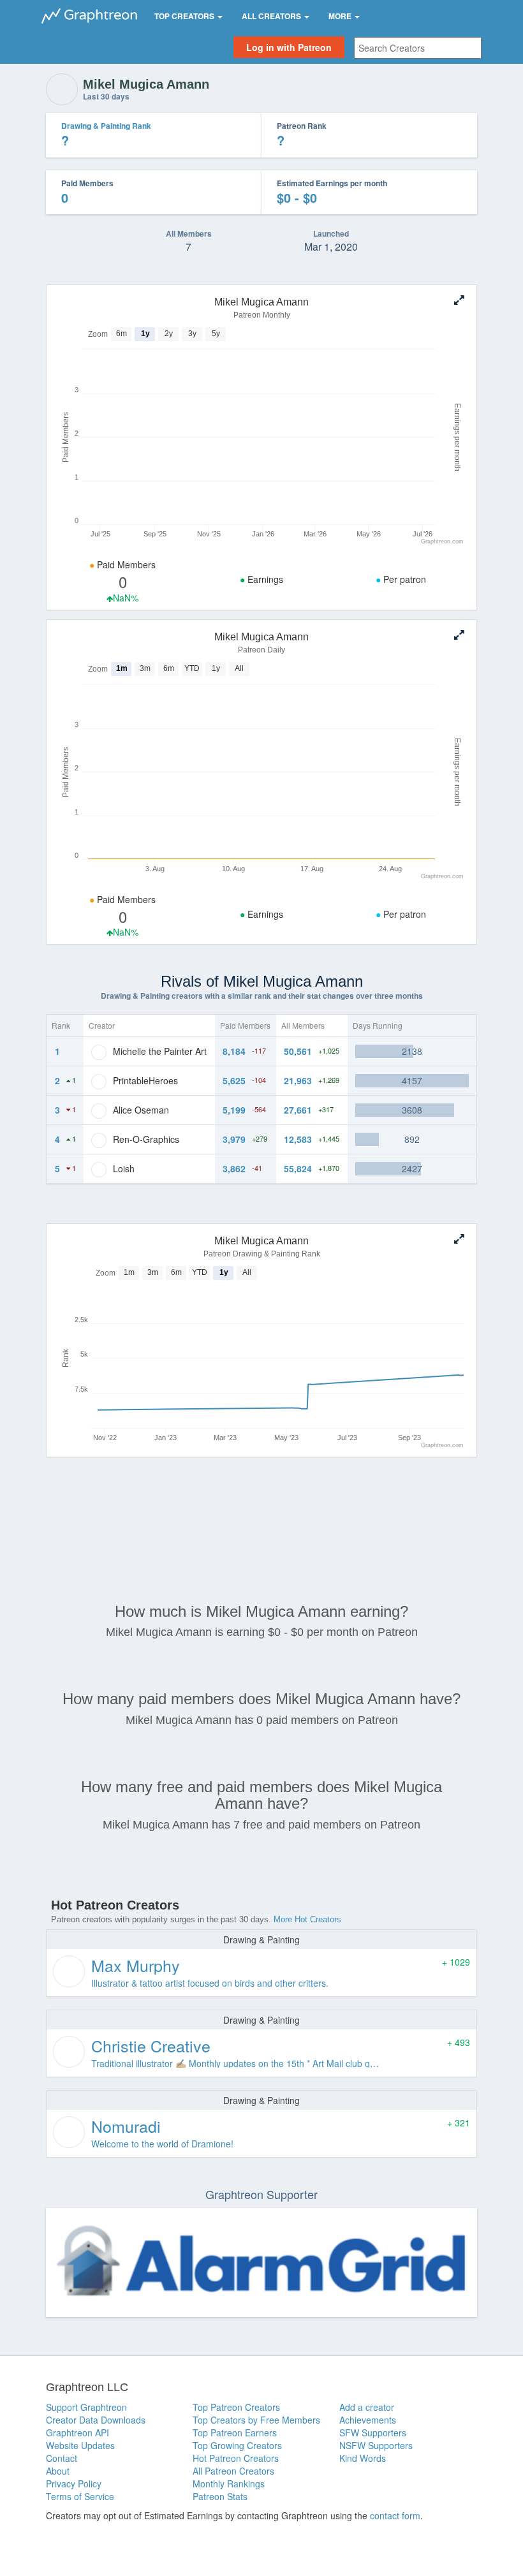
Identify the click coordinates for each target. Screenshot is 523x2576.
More (341, 16)
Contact (62, 2458)
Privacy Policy (74, 2484)
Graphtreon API (77, 2432)
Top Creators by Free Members (256, 2420)
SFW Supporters (373, 2432)
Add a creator (367, 2407)
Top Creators (185, 16)
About (58, 2471)
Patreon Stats (220, 2496)
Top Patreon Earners (235, 2432)
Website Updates (80, 2445)
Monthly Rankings (229, 2484)
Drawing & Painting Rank (106, 126)
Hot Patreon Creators (236, 2458)
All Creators (272, 16)
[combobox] (418, 48)
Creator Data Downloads (96, 2420)
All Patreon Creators (233, 2471)
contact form (395, 2515)
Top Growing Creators (237, 2445)
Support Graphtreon (86, 2407)
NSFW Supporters (376, 2445)
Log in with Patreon (289, 47)
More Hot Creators (307, 1919)
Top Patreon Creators (236, 2407)
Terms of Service (80, 2496)
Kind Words (363, 2458)
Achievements (368, 2420)
